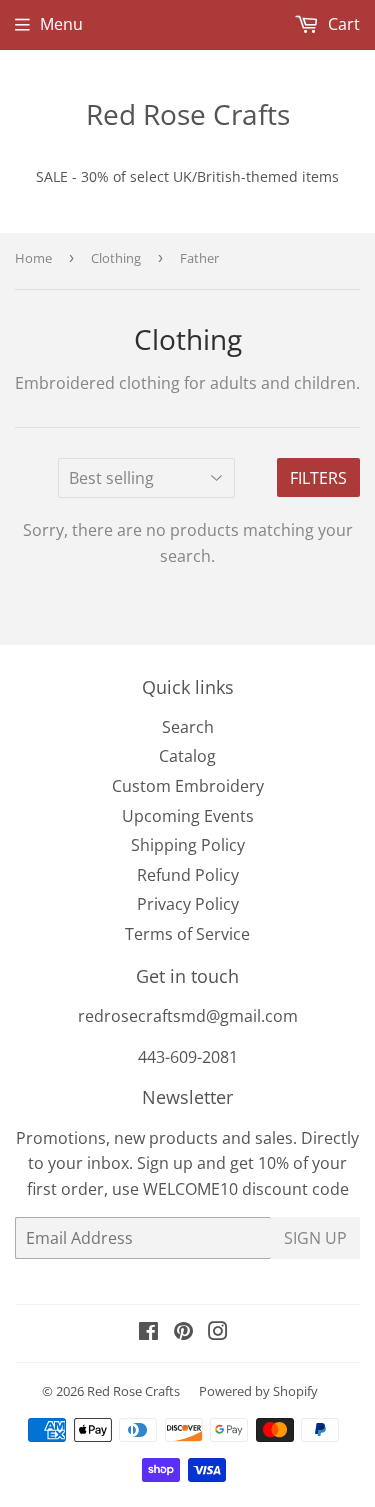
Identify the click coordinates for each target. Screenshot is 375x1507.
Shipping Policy (188, 845)
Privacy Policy (188, 904)
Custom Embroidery (188, 786)
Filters (318, 478)
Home (33, 258)
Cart (342, 24)
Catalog (187, 756)
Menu (61, 24)
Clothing (116, 258)
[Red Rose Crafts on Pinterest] (183, 1333)
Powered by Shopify (258, 1391)
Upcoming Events (188, 816)
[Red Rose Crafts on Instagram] (218, 1333)
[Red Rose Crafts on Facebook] (148, 1333)
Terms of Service (187, 934)
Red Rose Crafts (188, 114)
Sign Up (315, 1238)
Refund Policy (188, 875)
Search (188, 727)
